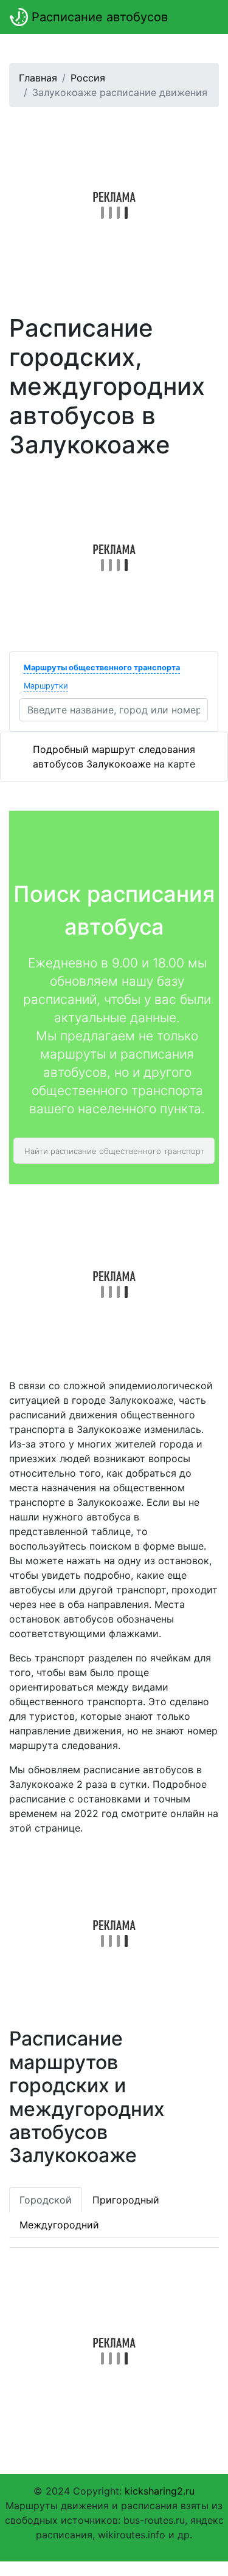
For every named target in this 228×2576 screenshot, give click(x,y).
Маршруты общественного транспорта (102, 668)
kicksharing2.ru (160, 2491)
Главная (38, 78)
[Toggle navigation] (201, 17)
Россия (88, 78)
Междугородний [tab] (59, 2225)
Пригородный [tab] (126, 2200)
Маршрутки (46, 686)
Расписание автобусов (98, 17)
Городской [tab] (46, 2200)
